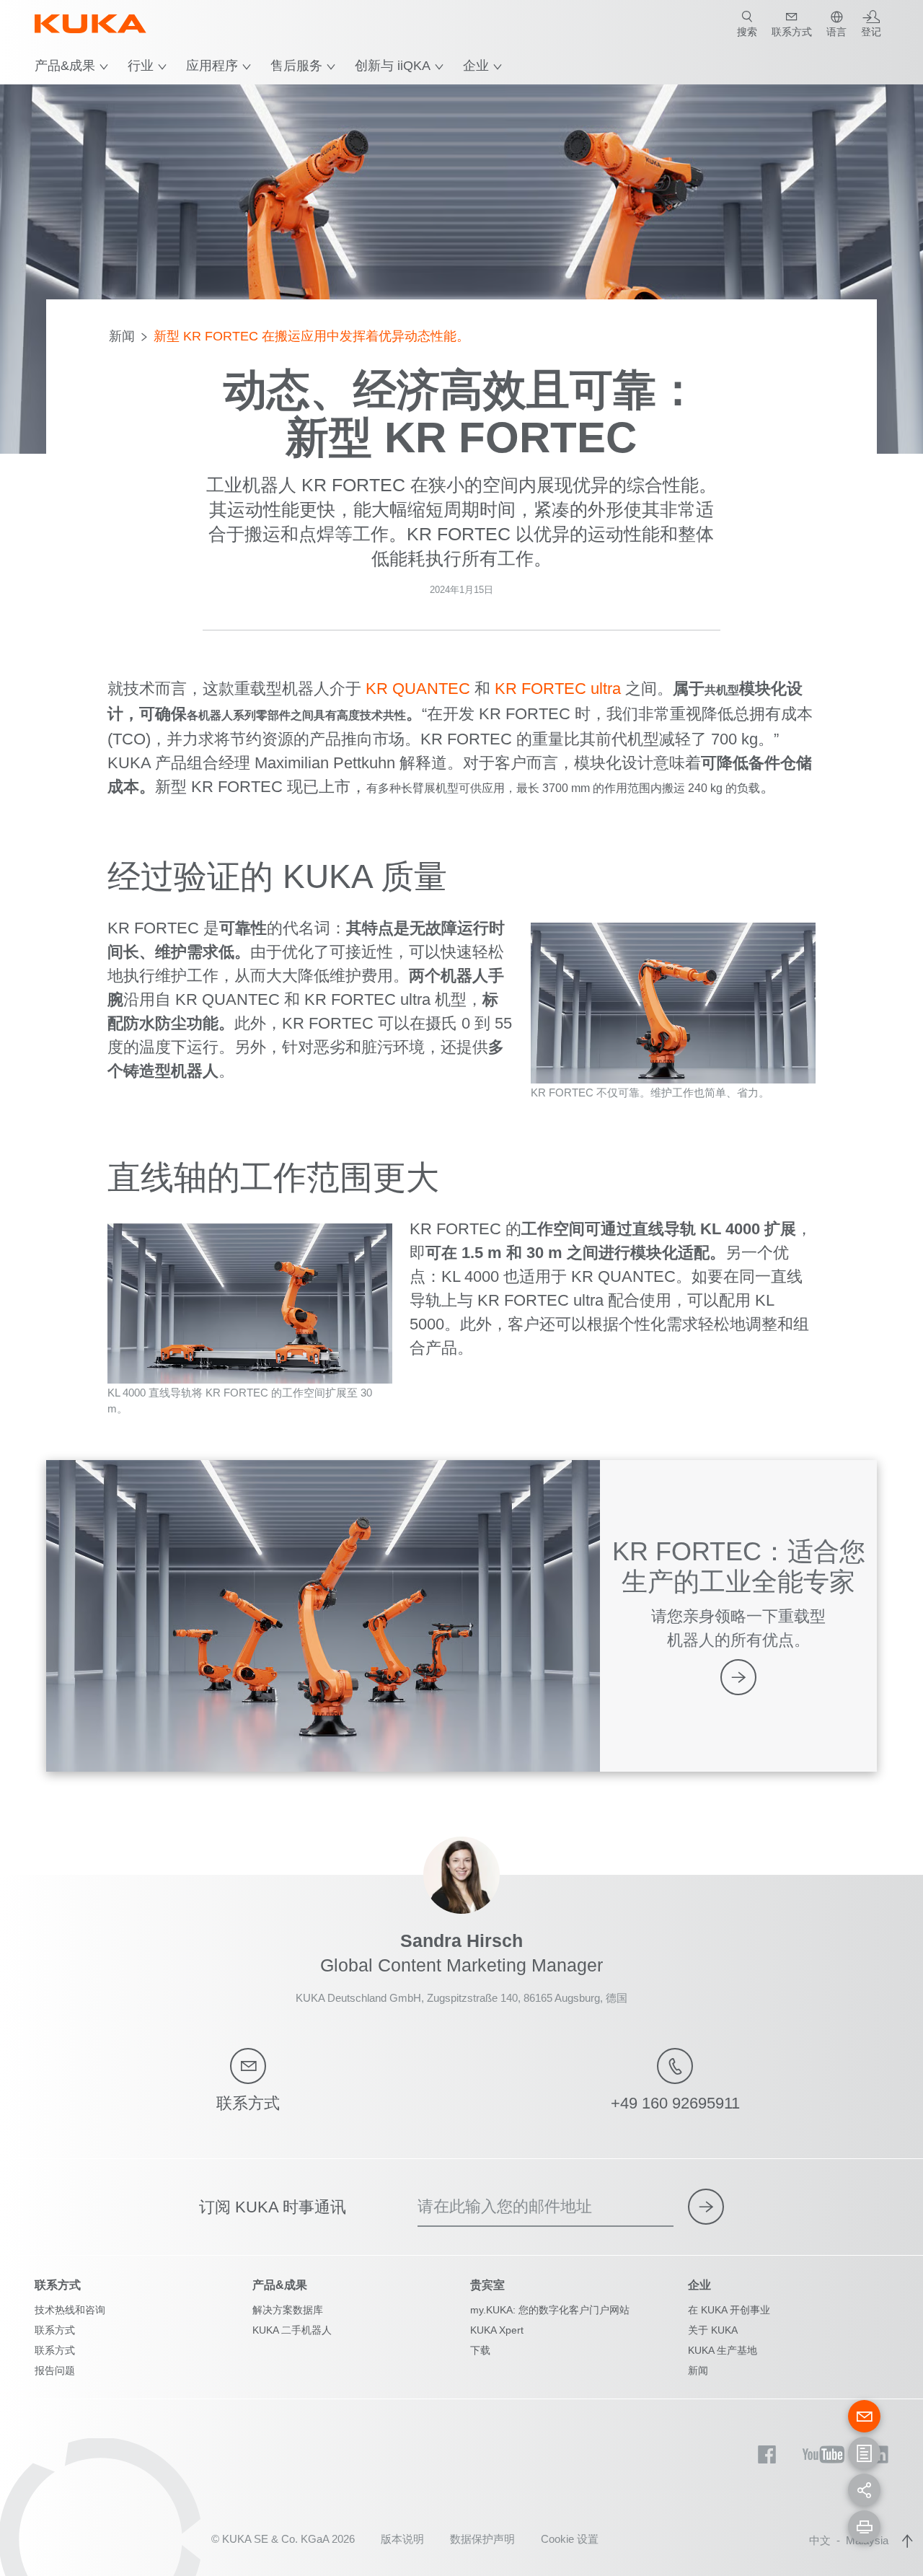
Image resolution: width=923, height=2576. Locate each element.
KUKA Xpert (497, 2330)
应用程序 (212, 66)
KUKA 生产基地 (723, 2350)
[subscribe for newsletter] (706, 2207)
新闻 (122, 336)
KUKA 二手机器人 (292, 2330)
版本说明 (402, 2539)
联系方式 (55, 2330)
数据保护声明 (482, 2539)
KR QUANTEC (418, 689)
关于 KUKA (713, 2330)
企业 (476, 66)
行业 (141, 66)
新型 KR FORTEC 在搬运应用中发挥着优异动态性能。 (312, 336)
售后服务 (296, 66)
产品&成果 (65, 66)
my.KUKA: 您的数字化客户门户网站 (550, 2310)
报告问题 (55, 2370)
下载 (480, 2350)
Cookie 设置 (570, 2539)
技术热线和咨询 (70, 2310)
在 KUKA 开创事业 (729, 2310)
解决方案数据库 (288, 2310)
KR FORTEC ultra (558, 689)
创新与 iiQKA (393, 66)
